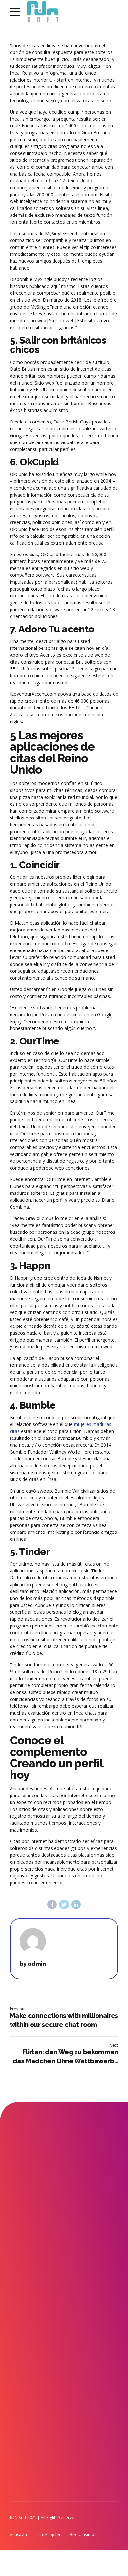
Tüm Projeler (48, 2535)
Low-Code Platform (69, 2360)
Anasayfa (18, 2535)
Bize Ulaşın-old (84, 2535)
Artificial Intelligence (69, 2375)
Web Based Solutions (30, 2255)
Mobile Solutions (26, 2240)
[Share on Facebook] (52, 1904)
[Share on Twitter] (64, 1904)
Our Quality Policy (67, 2405)
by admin (33, 1964)
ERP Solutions (22, 2270)
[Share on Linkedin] (76, 1904)
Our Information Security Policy (79, 2390)
